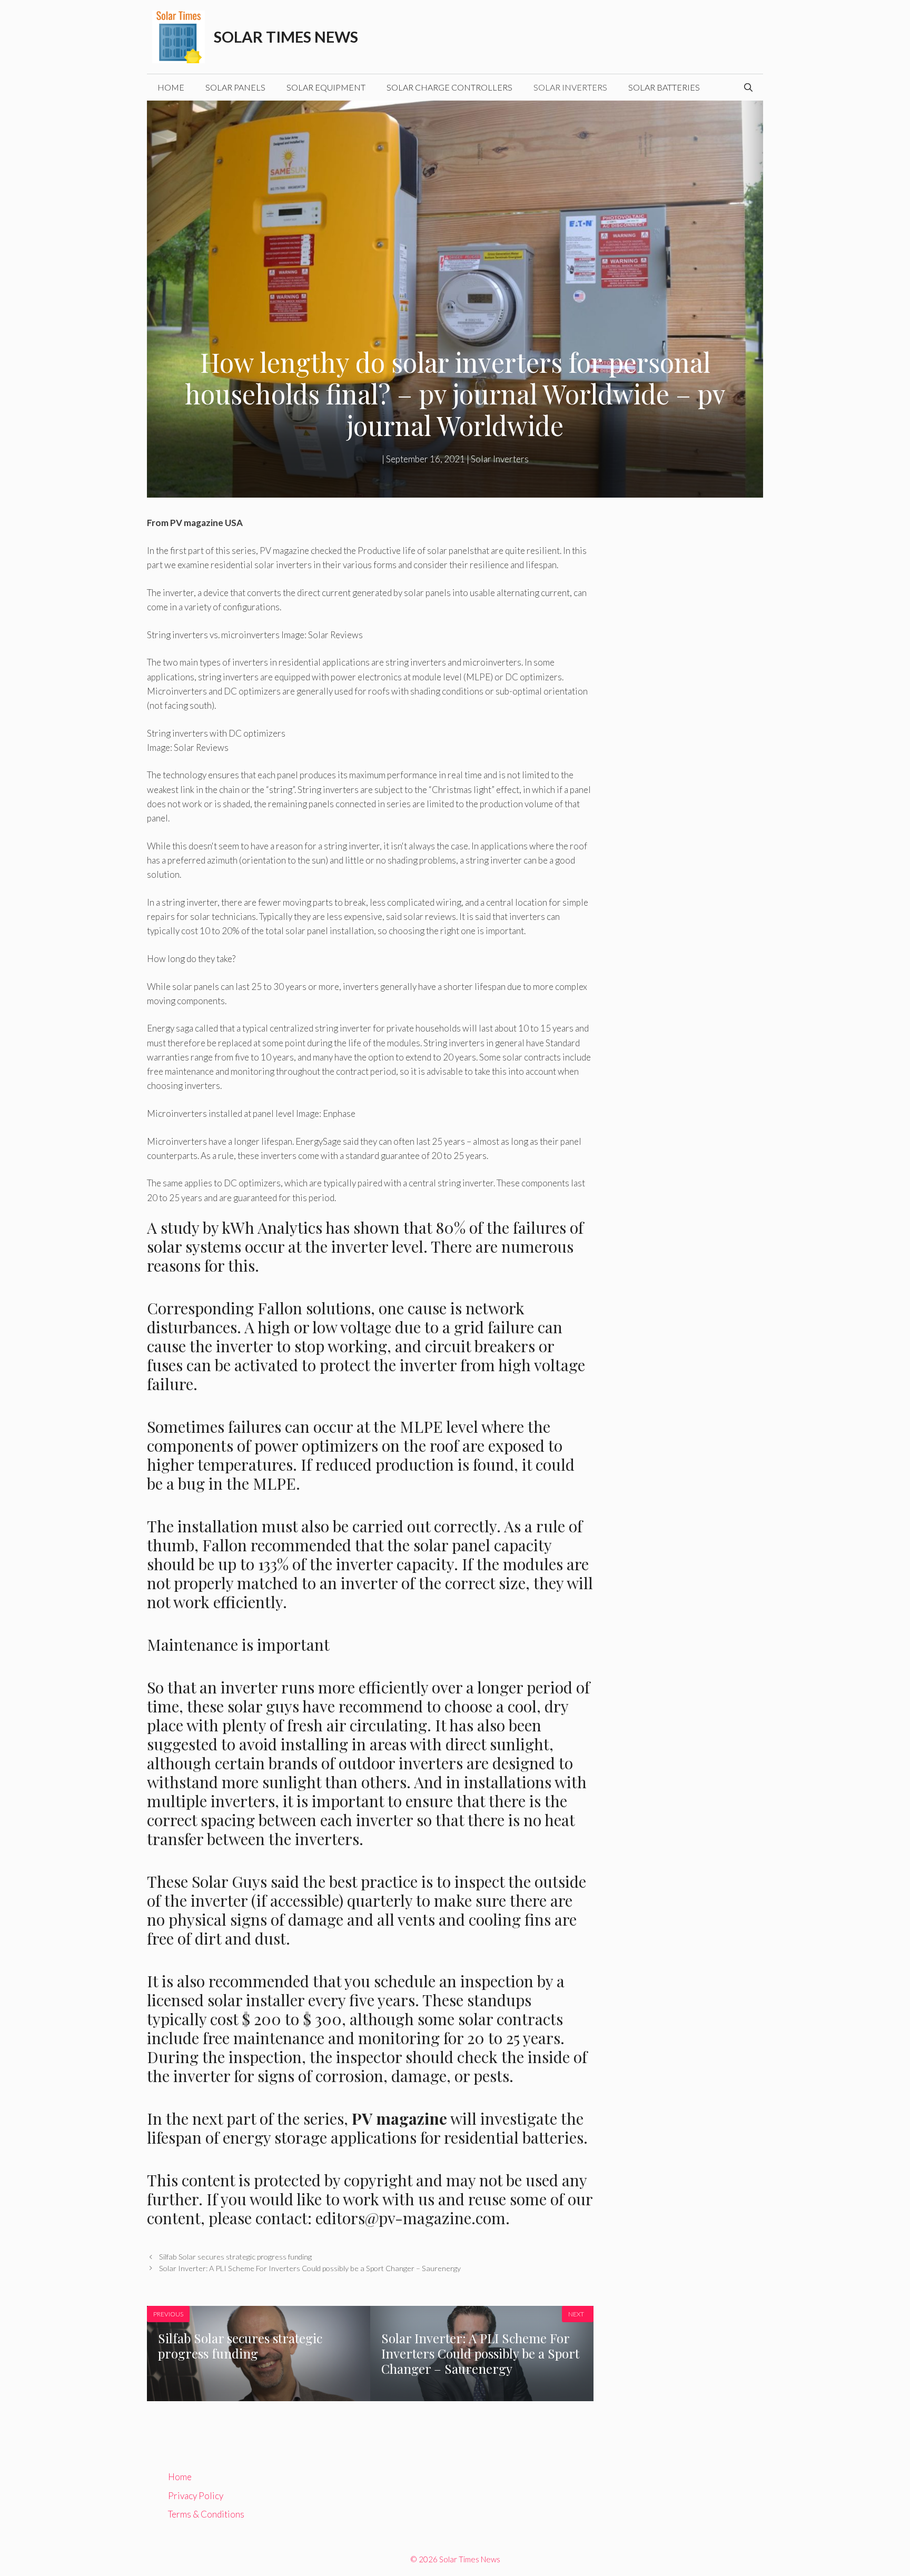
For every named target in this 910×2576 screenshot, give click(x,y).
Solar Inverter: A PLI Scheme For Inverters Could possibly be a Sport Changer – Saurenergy (310, 2268)
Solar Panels (235, 87)
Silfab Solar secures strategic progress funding (235, 2257)
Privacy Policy (196, 2496)
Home (171, 87)
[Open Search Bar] (748, 87)
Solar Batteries (664, 87)
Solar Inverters (570, 87)
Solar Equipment (326, 87)
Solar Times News (286, 37)
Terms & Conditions (206, 2514)
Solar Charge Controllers (449, 87)
